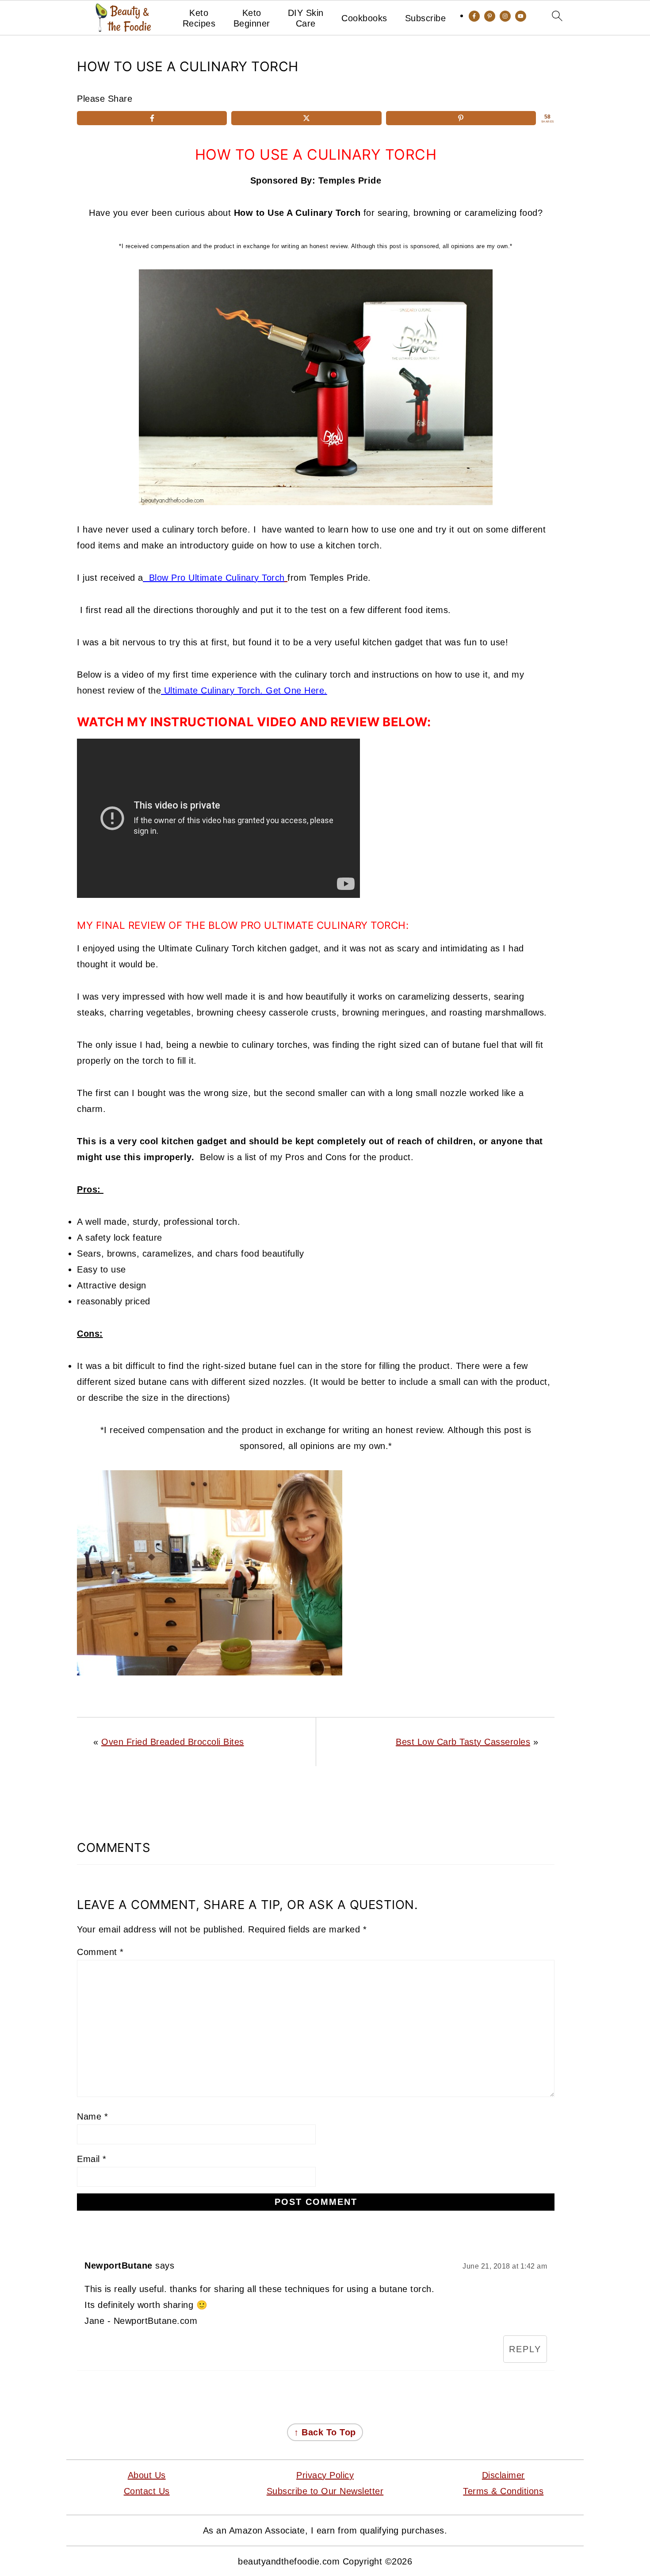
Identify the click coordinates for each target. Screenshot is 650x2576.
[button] (96, 147)
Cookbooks (364, 18)
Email (92, 2159)
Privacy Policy (325, 2475)
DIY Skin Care (306, 18)
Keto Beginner (252, 18)
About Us (147, 2475)
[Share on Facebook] (152, 118)
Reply (525, 2349)
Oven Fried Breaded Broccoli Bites (173, 1742)
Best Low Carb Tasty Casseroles (463, 1742)
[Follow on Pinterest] (490, 16)
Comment (100, 1952)
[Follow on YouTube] (521, 16)
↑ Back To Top (325, 2432)
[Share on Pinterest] (461, 118)
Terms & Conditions (503, 2491)
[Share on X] (306, 118)
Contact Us (147, 2491)
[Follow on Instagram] (505, 16)
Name (92, 2116)
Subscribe (426, 18)
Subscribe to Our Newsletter (325, 2491)
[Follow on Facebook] (474, 16)
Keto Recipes (199, 18)
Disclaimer (503, 2475)
